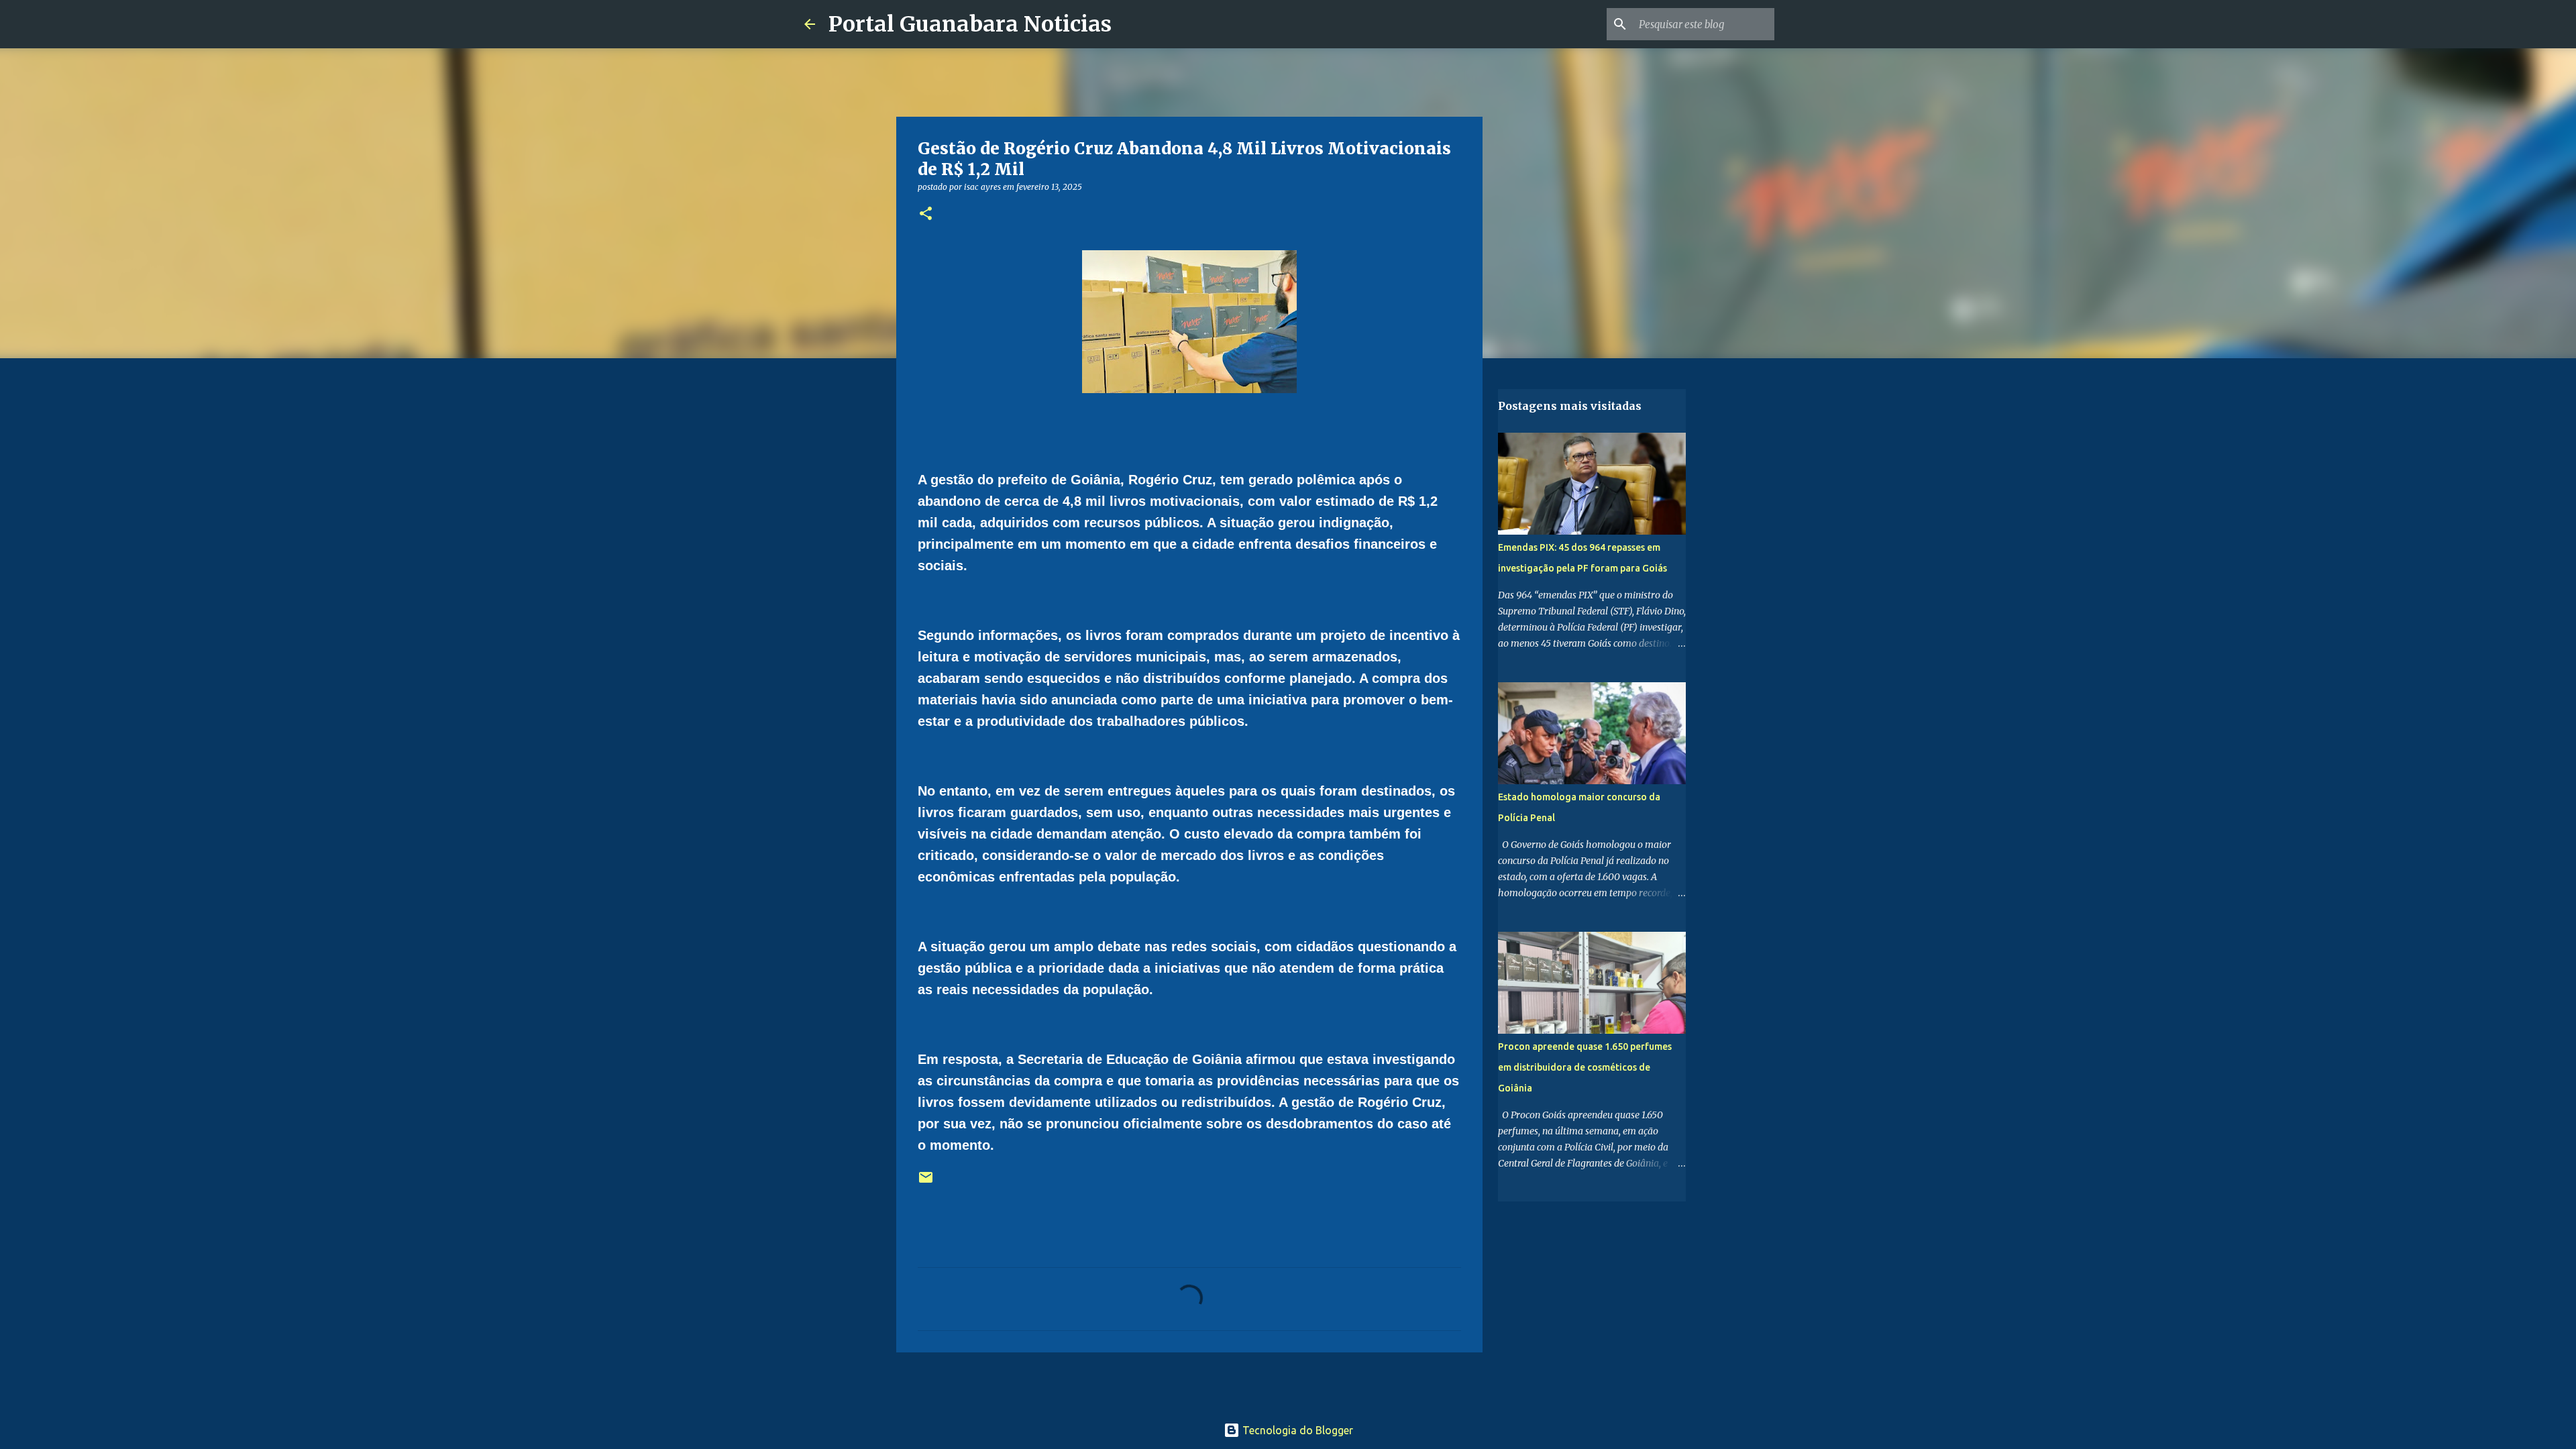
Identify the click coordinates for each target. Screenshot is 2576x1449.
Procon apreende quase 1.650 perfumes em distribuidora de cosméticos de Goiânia (1585, 1067)
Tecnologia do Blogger (1296, 1430)
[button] (926, 214)
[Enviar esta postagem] (926, 1182)
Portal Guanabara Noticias (970, 24)
